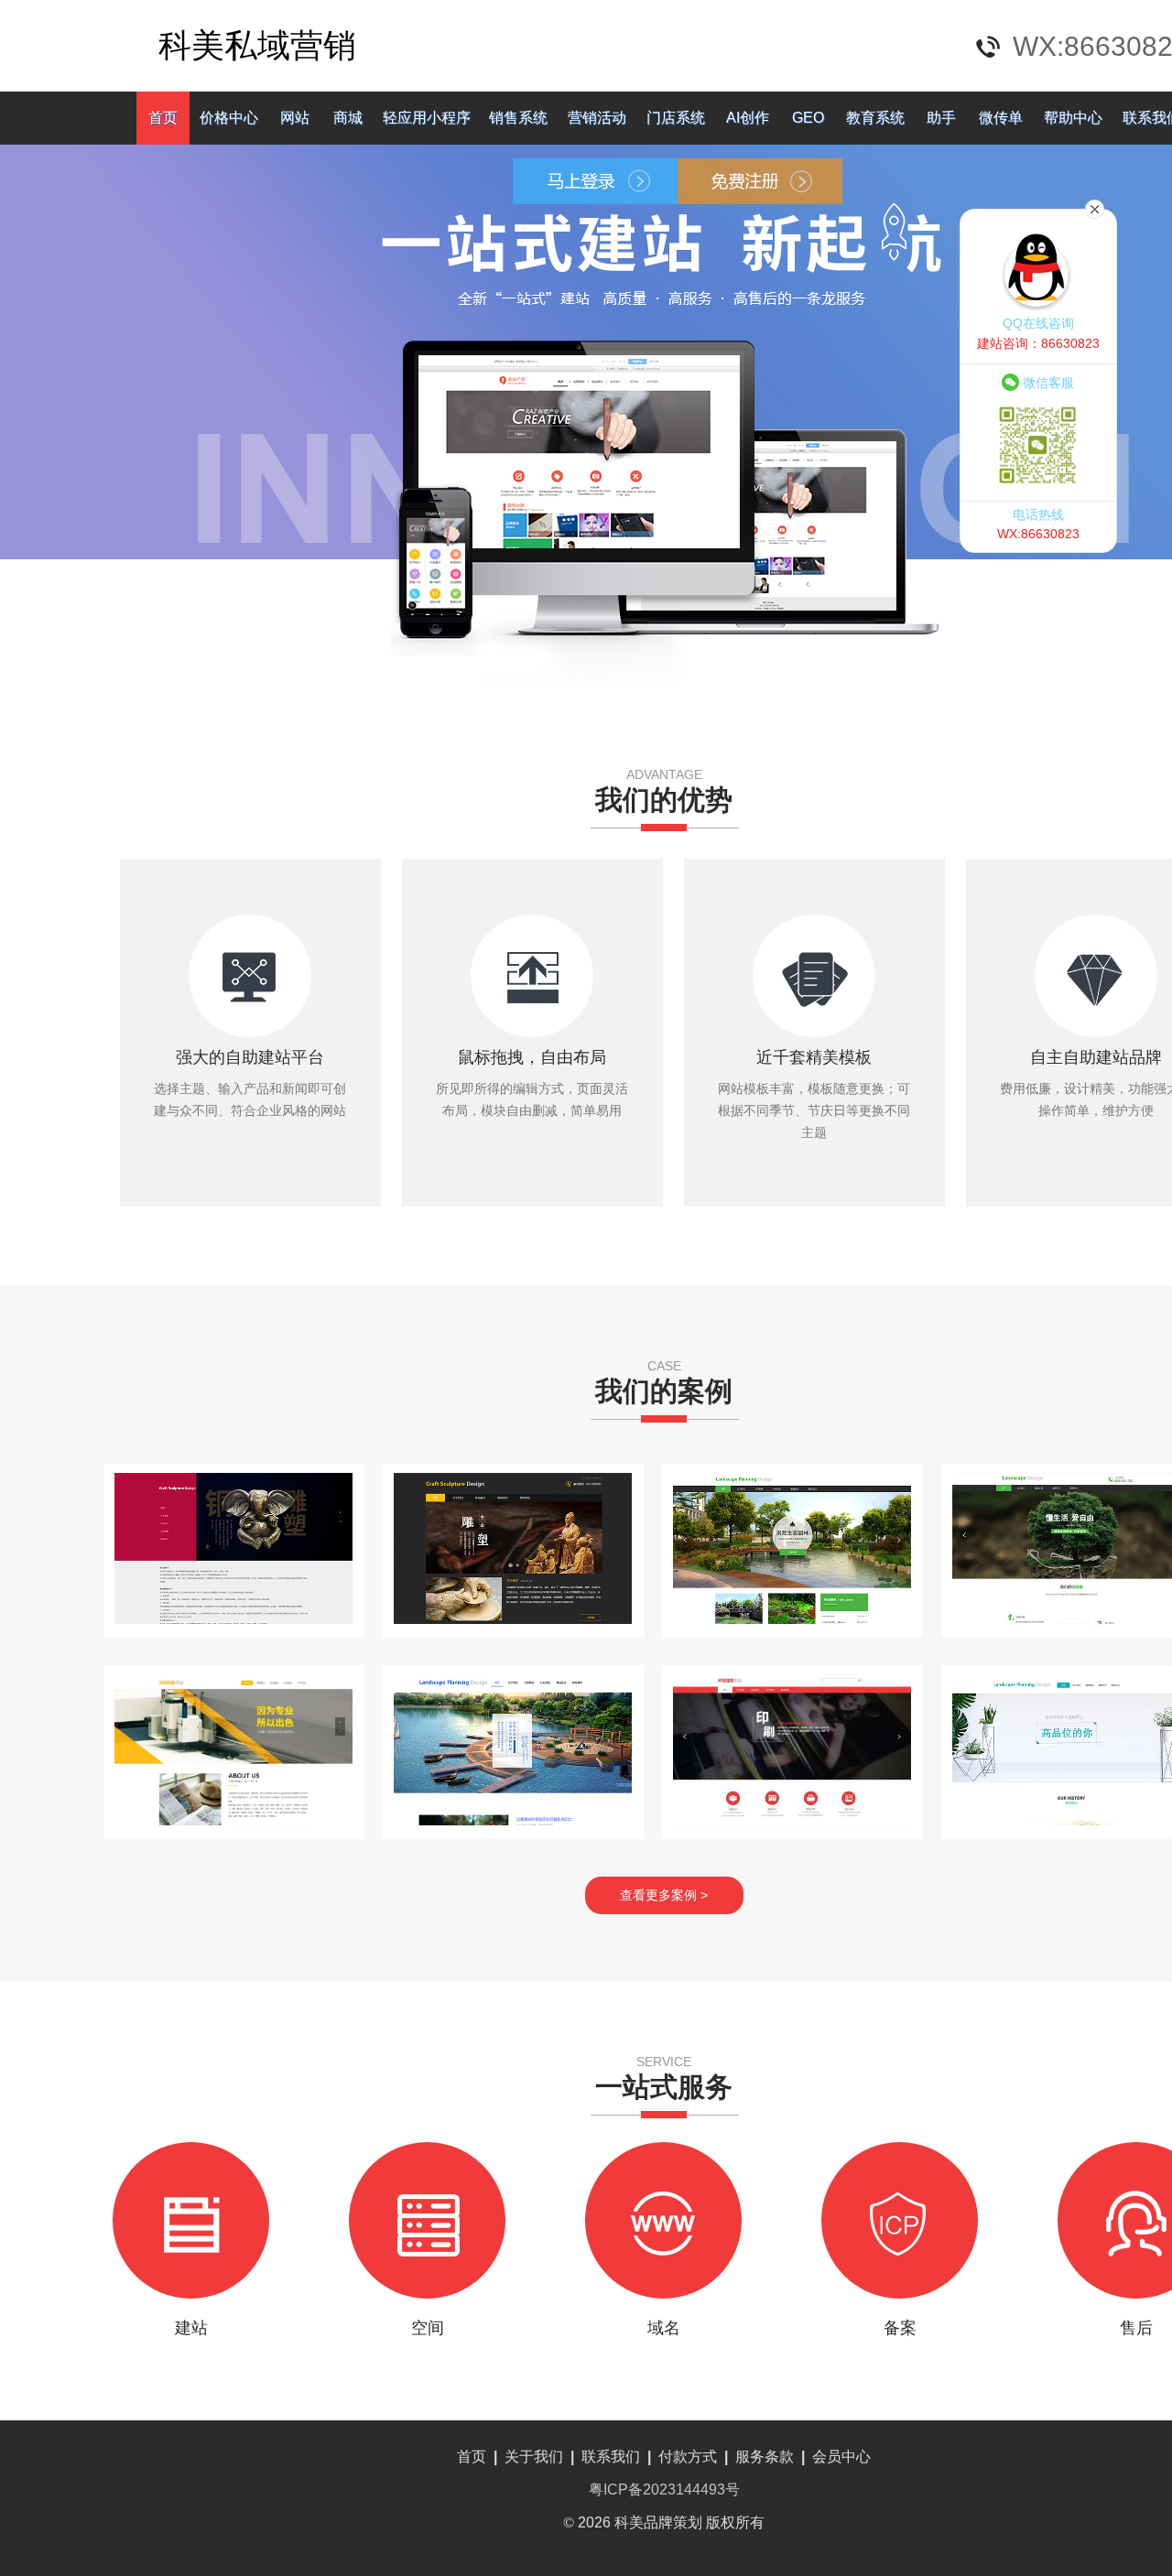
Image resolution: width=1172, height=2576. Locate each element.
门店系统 (676, 118)
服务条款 (765, 2457)
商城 (348, 118)
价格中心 (229, 118)
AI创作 (748, 118)
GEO (808, 118)
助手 (941, 118)
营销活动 (597, 118)
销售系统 (518, 118)
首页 (163, 118)
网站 (295, 118)
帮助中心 (1073, 118)
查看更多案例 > (664, 1895)
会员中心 (841, 2457)
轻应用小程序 (427, 118)
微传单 (1001, 118)
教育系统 (875, 118)
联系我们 (611, 2457)
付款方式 (688, 2457)
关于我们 (534, 2457)
